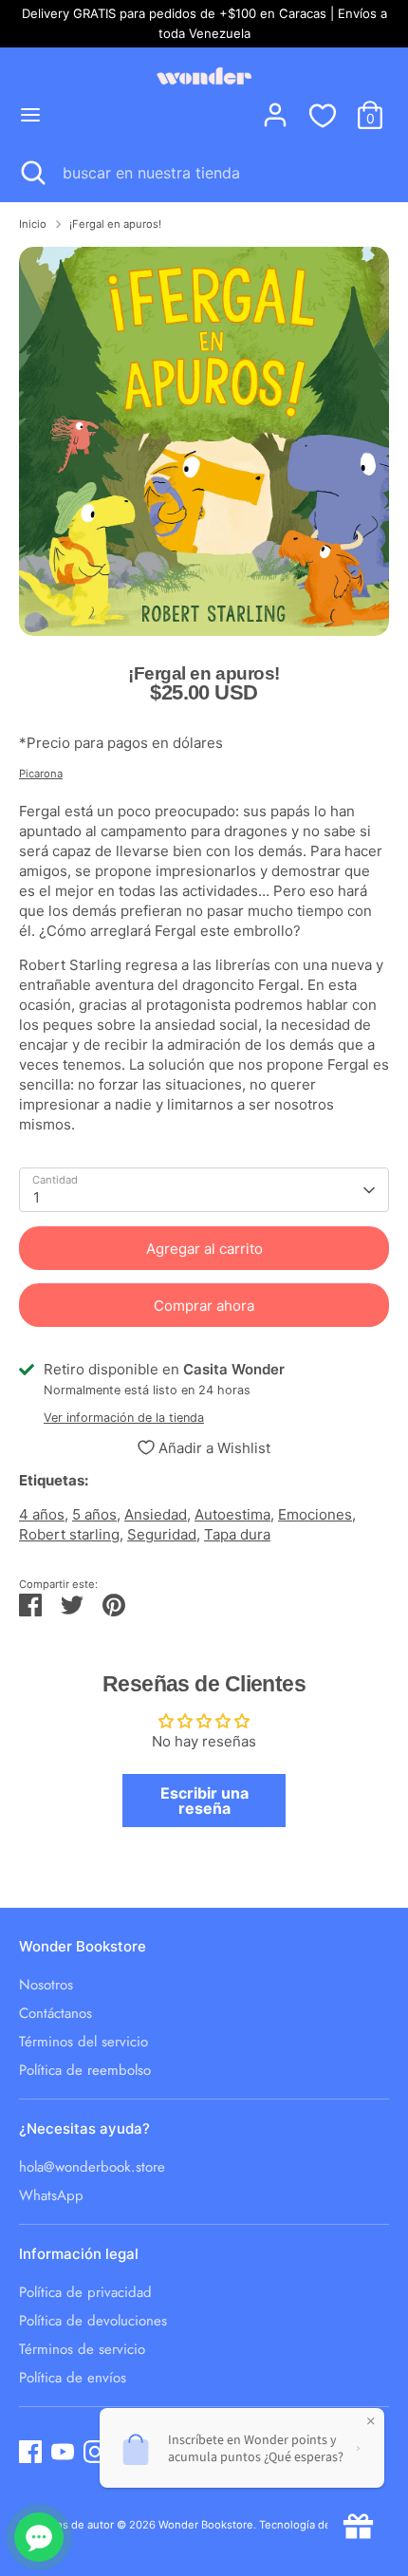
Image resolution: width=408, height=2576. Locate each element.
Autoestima (232, 1514)
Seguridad (162, 1534)
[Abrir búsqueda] (31, 173)
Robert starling (69, 1534)
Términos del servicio (83, 2042)
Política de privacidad (85, 2292)
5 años (94, 1514)
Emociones (315, 1514)
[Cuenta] (275, 106)
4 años (42, 1514)
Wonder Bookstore (206, 2525)
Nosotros (46, 1985)
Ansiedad (156, 1514)
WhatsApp (51, 2195)
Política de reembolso (85, 2070)
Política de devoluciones (93, 2321)
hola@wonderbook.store (92, 2167)
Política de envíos (73, 2378)
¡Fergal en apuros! (115, 224)
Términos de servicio (82, 2349)
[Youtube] (63, 2452)
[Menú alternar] (30, 114)
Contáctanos (56, 2013)
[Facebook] (30, 2452)
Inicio (33, 224)
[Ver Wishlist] (323, 115)
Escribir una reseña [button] (204, 1801)
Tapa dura (237, 1534)
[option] (204, 441)
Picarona (41, 774)
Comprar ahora (204, 1306)
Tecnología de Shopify (316, 2525)
